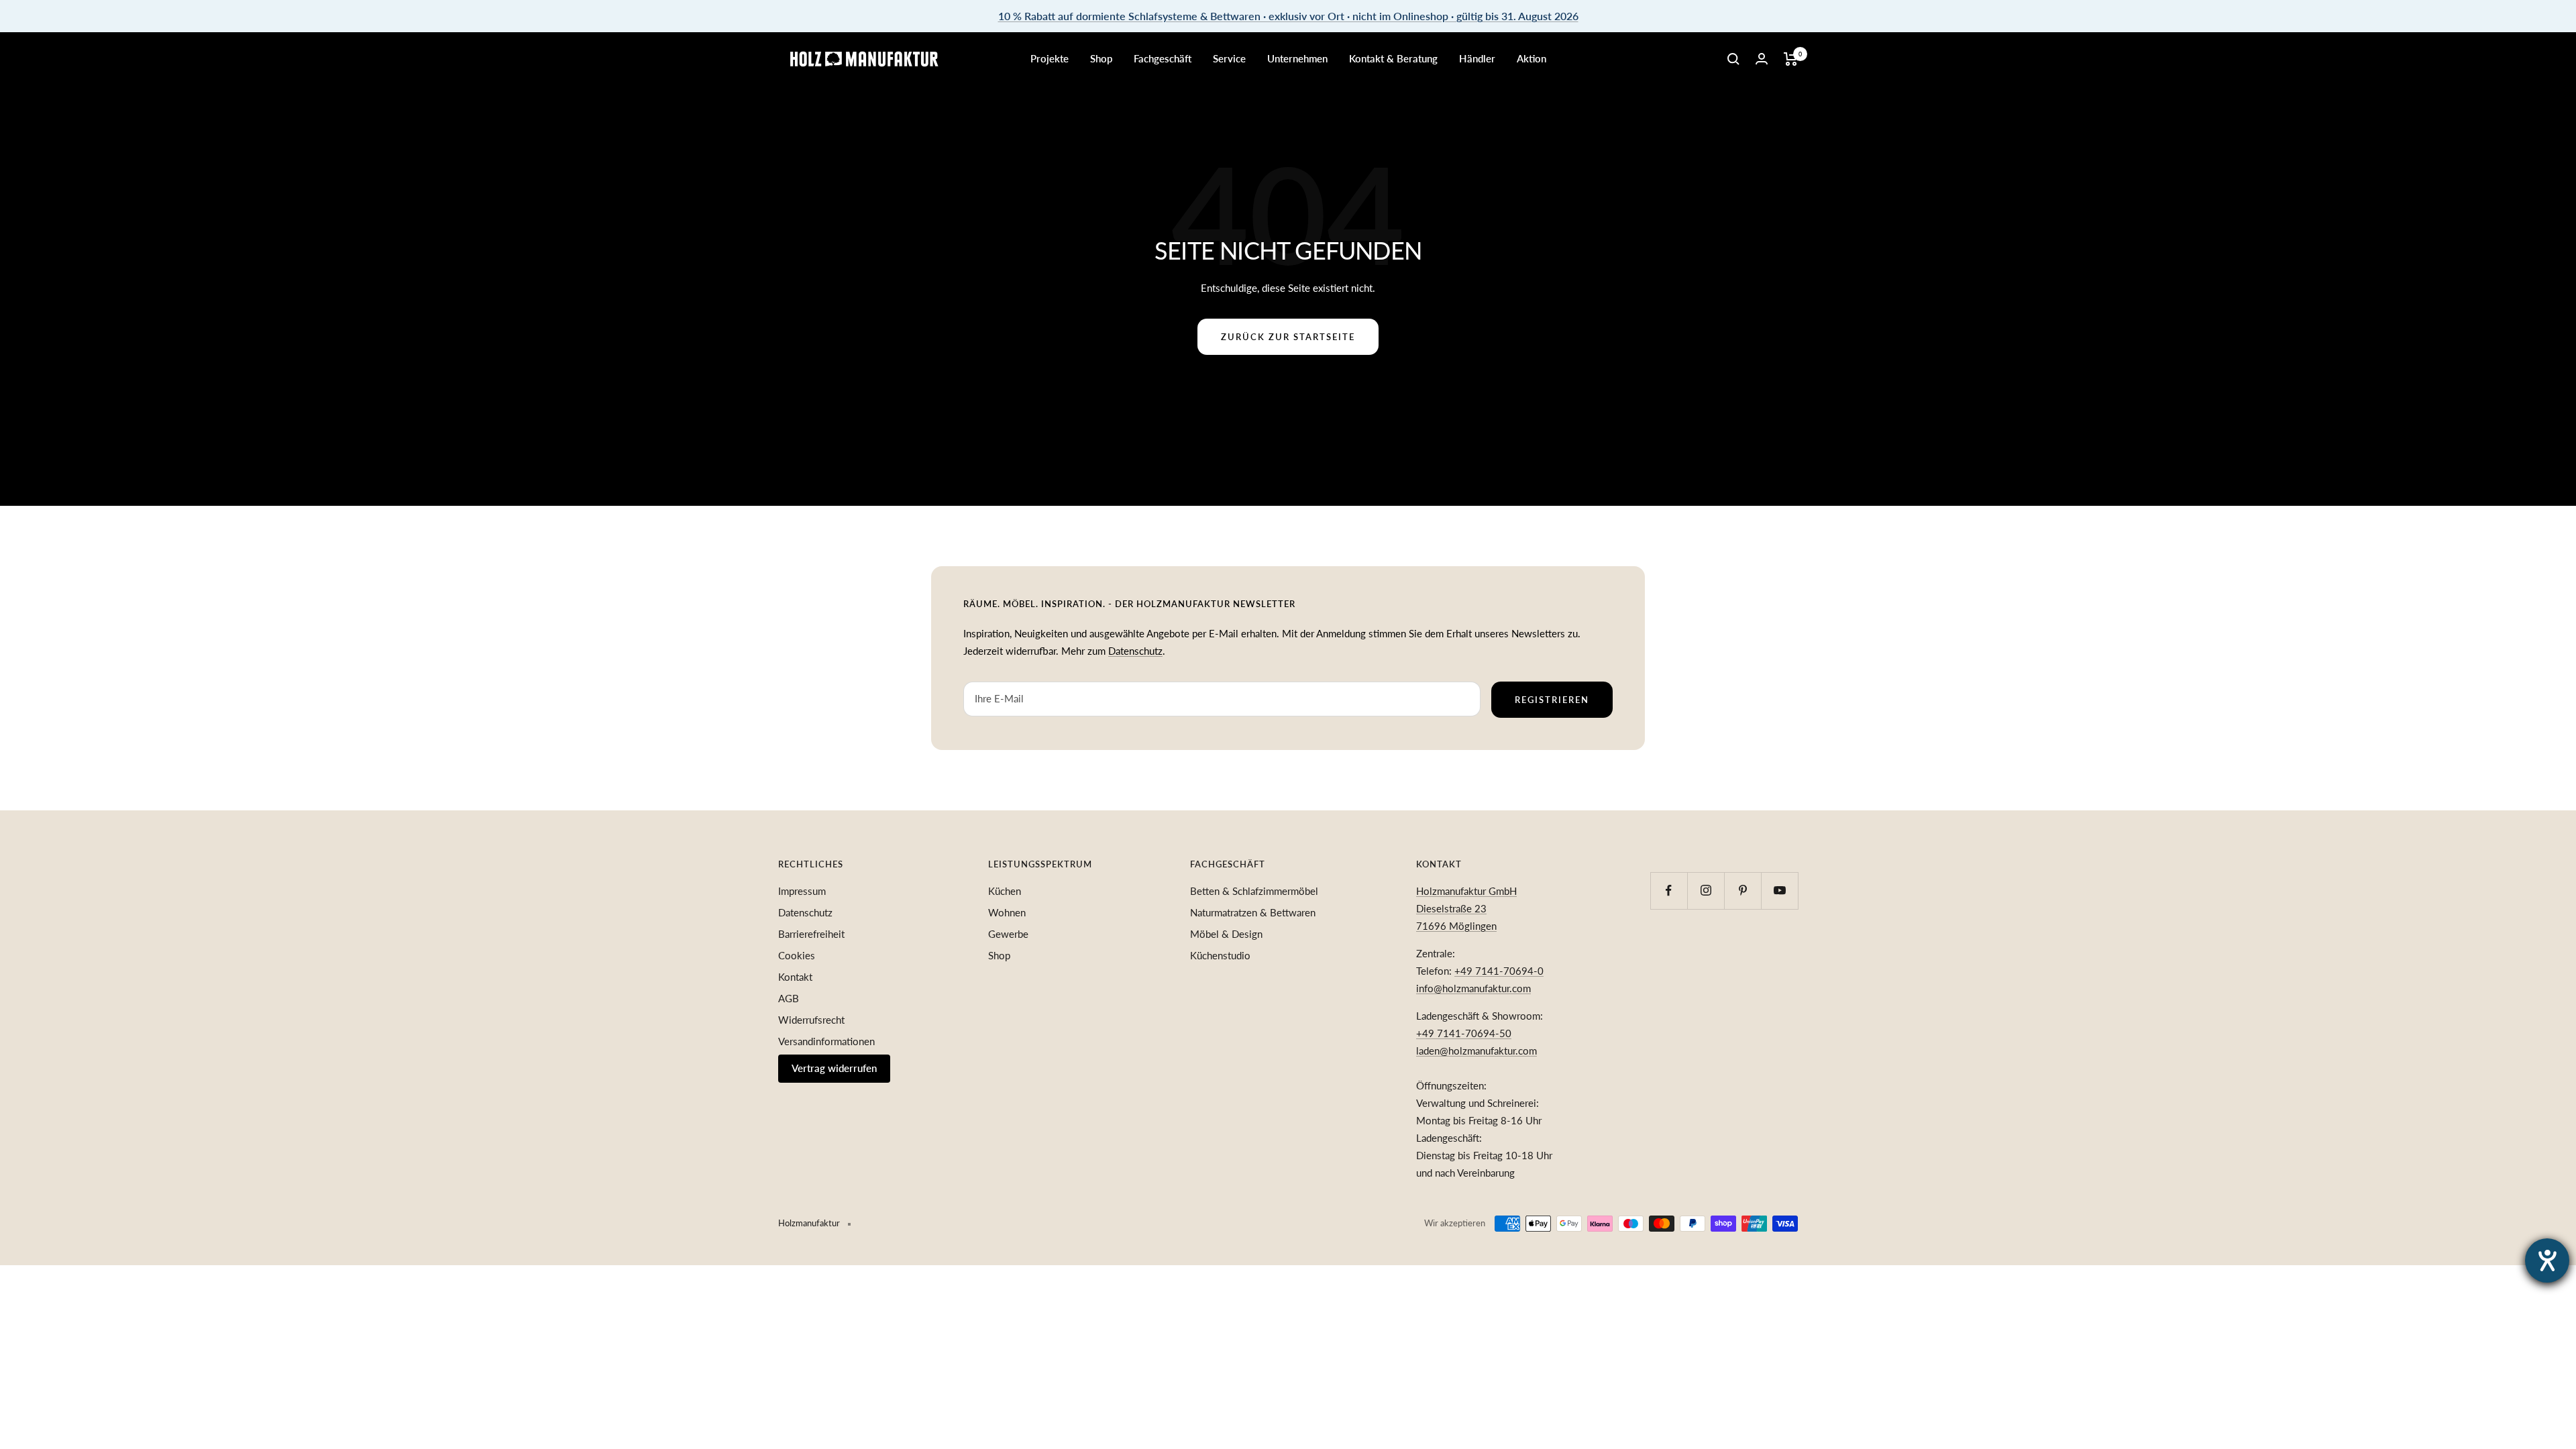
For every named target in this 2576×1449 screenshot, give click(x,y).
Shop (1101, 58)
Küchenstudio (1220, 955)
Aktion (1532, 58)
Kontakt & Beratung (1393, 58)
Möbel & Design (1226, 934)
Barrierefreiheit (811, 934)
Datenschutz (1135, 651)
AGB (789, 998)
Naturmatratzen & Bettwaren (1253, 912)
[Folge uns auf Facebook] (1669, 891)
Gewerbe (1008, 934)
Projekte (1050, 58)
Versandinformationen (826, 1041)
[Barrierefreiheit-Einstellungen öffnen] (2547, 1260)
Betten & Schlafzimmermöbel (1254, 891)
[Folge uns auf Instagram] (1706, 891)
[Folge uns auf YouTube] (1779, 891)
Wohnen (1007, 912)
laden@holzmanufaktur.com (1477, 1051)
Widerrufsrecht (811, 1020)
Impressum (802, 891)
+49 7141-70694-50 (1464, 1033)
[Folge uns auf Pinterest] (1742, 891)
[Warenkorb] (1791, 59)
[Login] (1762, 59)
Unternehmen (1297, 58)
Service (1229, 58)
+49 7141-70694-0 (1499, 971)
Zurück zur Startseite (1288, 337)
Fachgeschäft (1163, 58)
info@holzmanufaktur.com (1473, 988)
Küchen (1005, 891)
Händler (1477, 58)
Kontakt (795, 977)
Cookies (797, 955)
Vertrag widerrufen (834, 1068)
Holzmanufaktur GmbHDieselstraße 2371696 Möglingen (1466, 908)
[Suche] (1733, 59)
